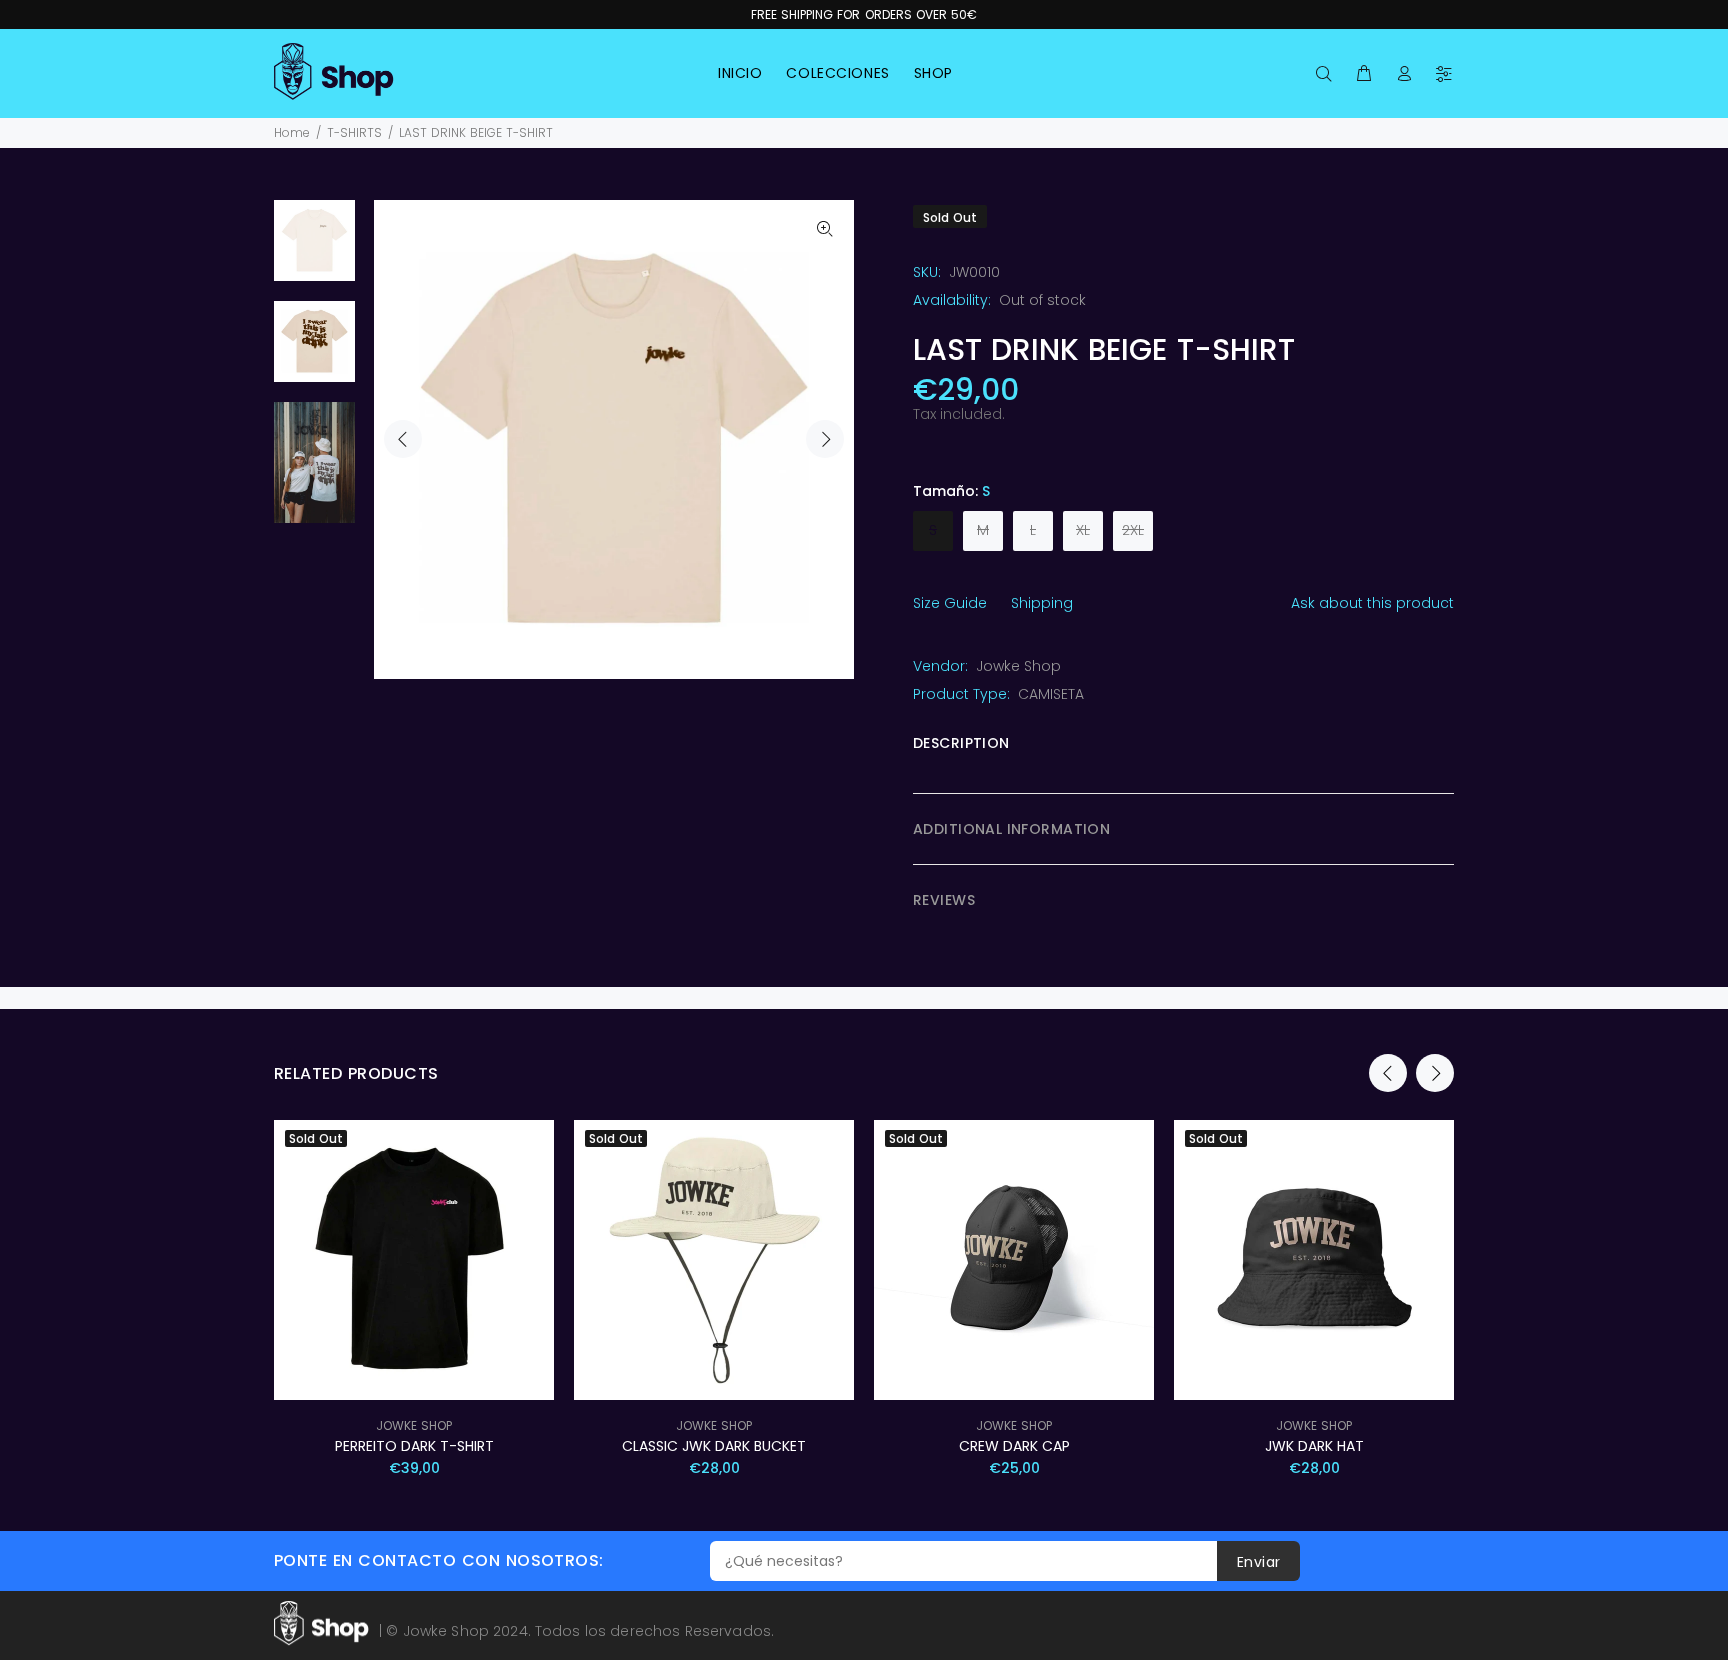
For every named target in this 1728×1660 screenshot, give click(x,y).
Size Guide (950, 603)
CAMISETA (1051, 694)
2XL (1133, 530)
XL (1083, 530)
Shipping (1042, 603)
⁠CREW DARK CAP (1014, 1446)
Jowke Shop (1018, 666)
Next (825, 439)
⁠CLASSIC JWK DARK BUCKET (714, 1446)
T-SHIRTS (354, 132)
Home (292, 132)
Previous (403, 439)
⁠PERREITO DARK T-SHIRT (414, 1446)
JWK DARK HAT (1314, 1446)
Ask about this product (1372, 603)
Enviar (1259, 1562)
